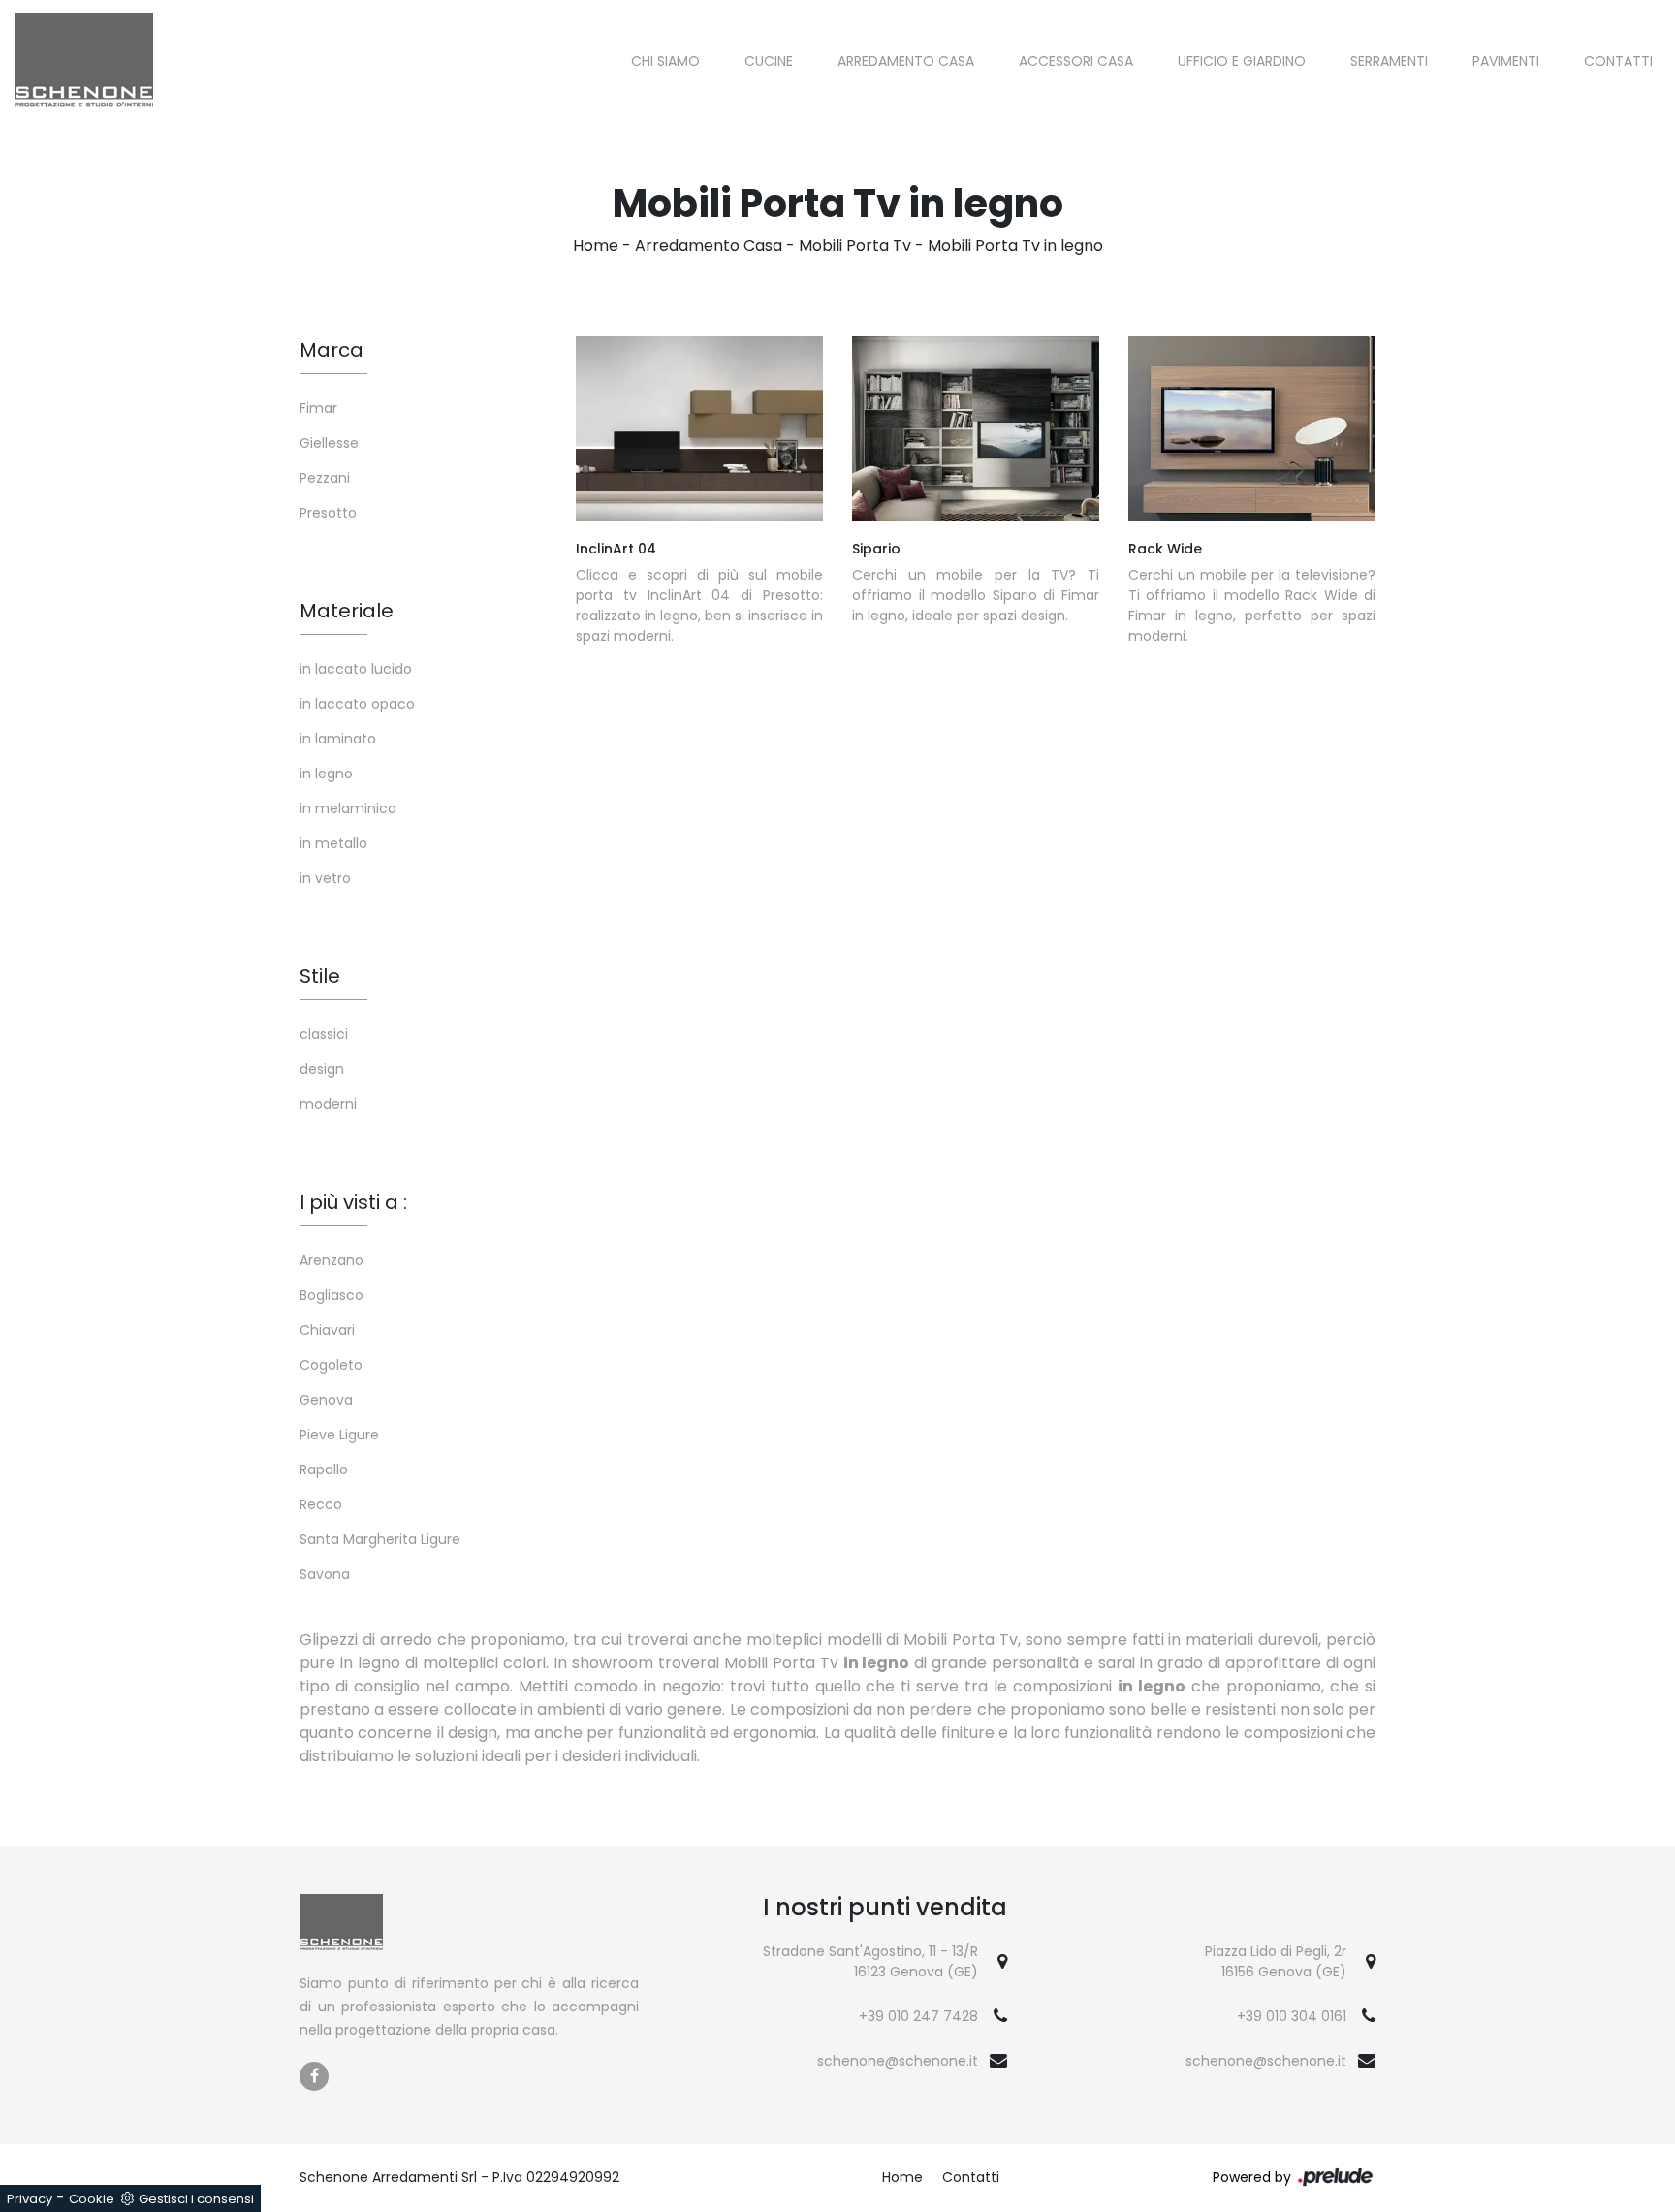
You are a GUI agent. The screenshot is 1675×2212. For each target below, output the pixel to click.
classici (324, 1034)
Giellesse (329, 443)
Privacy (30, 2199)
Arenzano (332, 1260)
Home (596, 246)
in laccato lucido (356, 669)
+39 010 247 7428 (918, 2016)
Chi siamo (665, 61)
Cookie (92, 2199)
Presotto (328, 513)
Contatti (1618, 61)
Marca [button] (332, 350)
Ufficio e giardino (1242, 61)
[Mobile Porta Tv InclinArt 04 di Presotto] (699, 429)
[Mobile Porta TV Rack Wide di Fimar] (1252, 429)
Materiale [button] (347, 611)
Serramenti (1389, 61)
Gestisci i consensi (196, 2199)
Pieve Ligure (339, 1435)
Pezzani (325, 478)
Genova (326, 1400)
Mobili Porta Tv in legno (1015, 246)
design (322, 1069)
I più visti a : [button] (353, 1202)
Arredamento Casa (906, 61)
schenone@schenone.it (898, 2061)
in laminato (338, 739)
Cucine (769, 61)
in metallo (333, 843)
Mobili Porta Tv (855, 246)
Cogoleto (331, 1365)
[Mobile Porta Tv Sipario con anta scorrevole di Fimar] (976, 429)
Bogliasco (332, 1295)
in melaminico (348, 808)
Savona (325, 1574)
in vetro (325, 878)
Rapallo (324, 1469)
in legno (326, 774)
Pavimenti (1506, 61)
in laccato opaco (357, 704)
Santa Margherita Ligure (380, 1539)
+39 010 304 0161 (1292, 2016)
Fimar (318, 408)
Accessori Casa (1076, 61)
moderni (328, 1104)
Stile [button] (320, 976)
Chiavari (327, 1330)
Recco (321, 1504)
